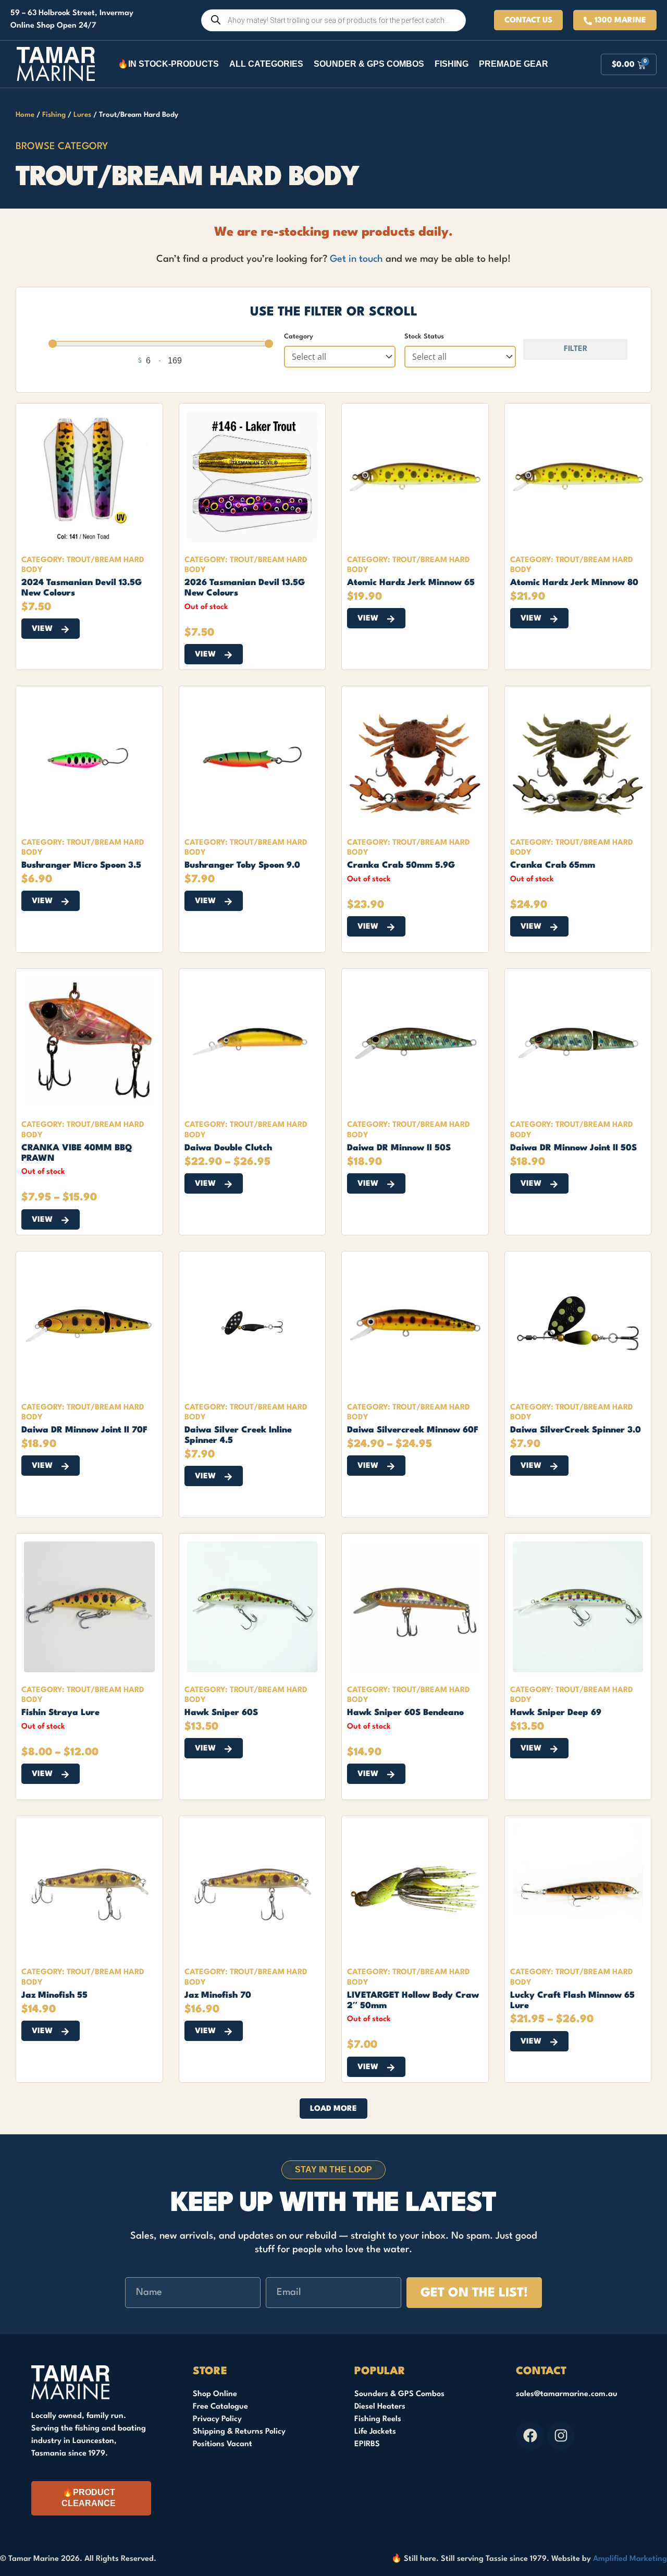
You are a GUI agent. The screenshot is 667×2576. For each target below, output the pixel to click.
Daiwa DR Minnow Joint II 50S (573, 1148)
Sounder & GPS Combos (369, 64)
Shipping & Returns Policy (239, 2432)
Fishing (452, 64)
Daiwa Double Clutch (228, 1148)
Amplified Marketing (630, 2559)
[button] (333, 2109)
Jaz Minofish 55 (54, 1995)
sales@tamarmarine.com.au (567, 2394)
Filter (576, 349)
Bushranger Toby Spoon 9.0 (242, 865)
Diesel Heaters (380, 2407)
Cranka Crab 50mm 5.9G (401, 865)
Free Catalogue (220, 2407)
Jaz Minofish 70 (218, 1995)
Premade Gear (514, 64)
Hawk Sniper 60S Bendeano (405, 1713)
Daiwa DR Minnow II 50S (399, 1148)
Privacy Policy (217, 2419)
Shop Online (215, 2394)
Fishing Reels (378, 2419)
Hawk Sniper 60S (221, 1713)
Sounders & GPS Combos (399, 2394)
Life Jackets (375, 2432)
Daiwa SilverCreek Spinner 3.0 (576, 1430)
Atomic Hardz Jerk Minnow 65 (411, 583)
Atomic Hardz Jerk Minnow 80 (574, 583)
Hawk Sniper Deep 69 (556, 1713)
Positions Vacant (223, 2444)
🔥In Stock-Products (168, 64)
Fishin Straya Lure (60, 1713)
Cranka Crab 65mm (553, 865)
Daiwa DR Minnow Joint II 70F (84, 1430)
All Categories (266, 64)
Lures (82, 115)
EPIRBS (367, 2444)
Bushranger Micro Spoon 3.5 (81, 865)
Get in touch (356, 259)
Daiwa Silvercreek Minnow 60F (413, 1430)
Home (25, 115)
